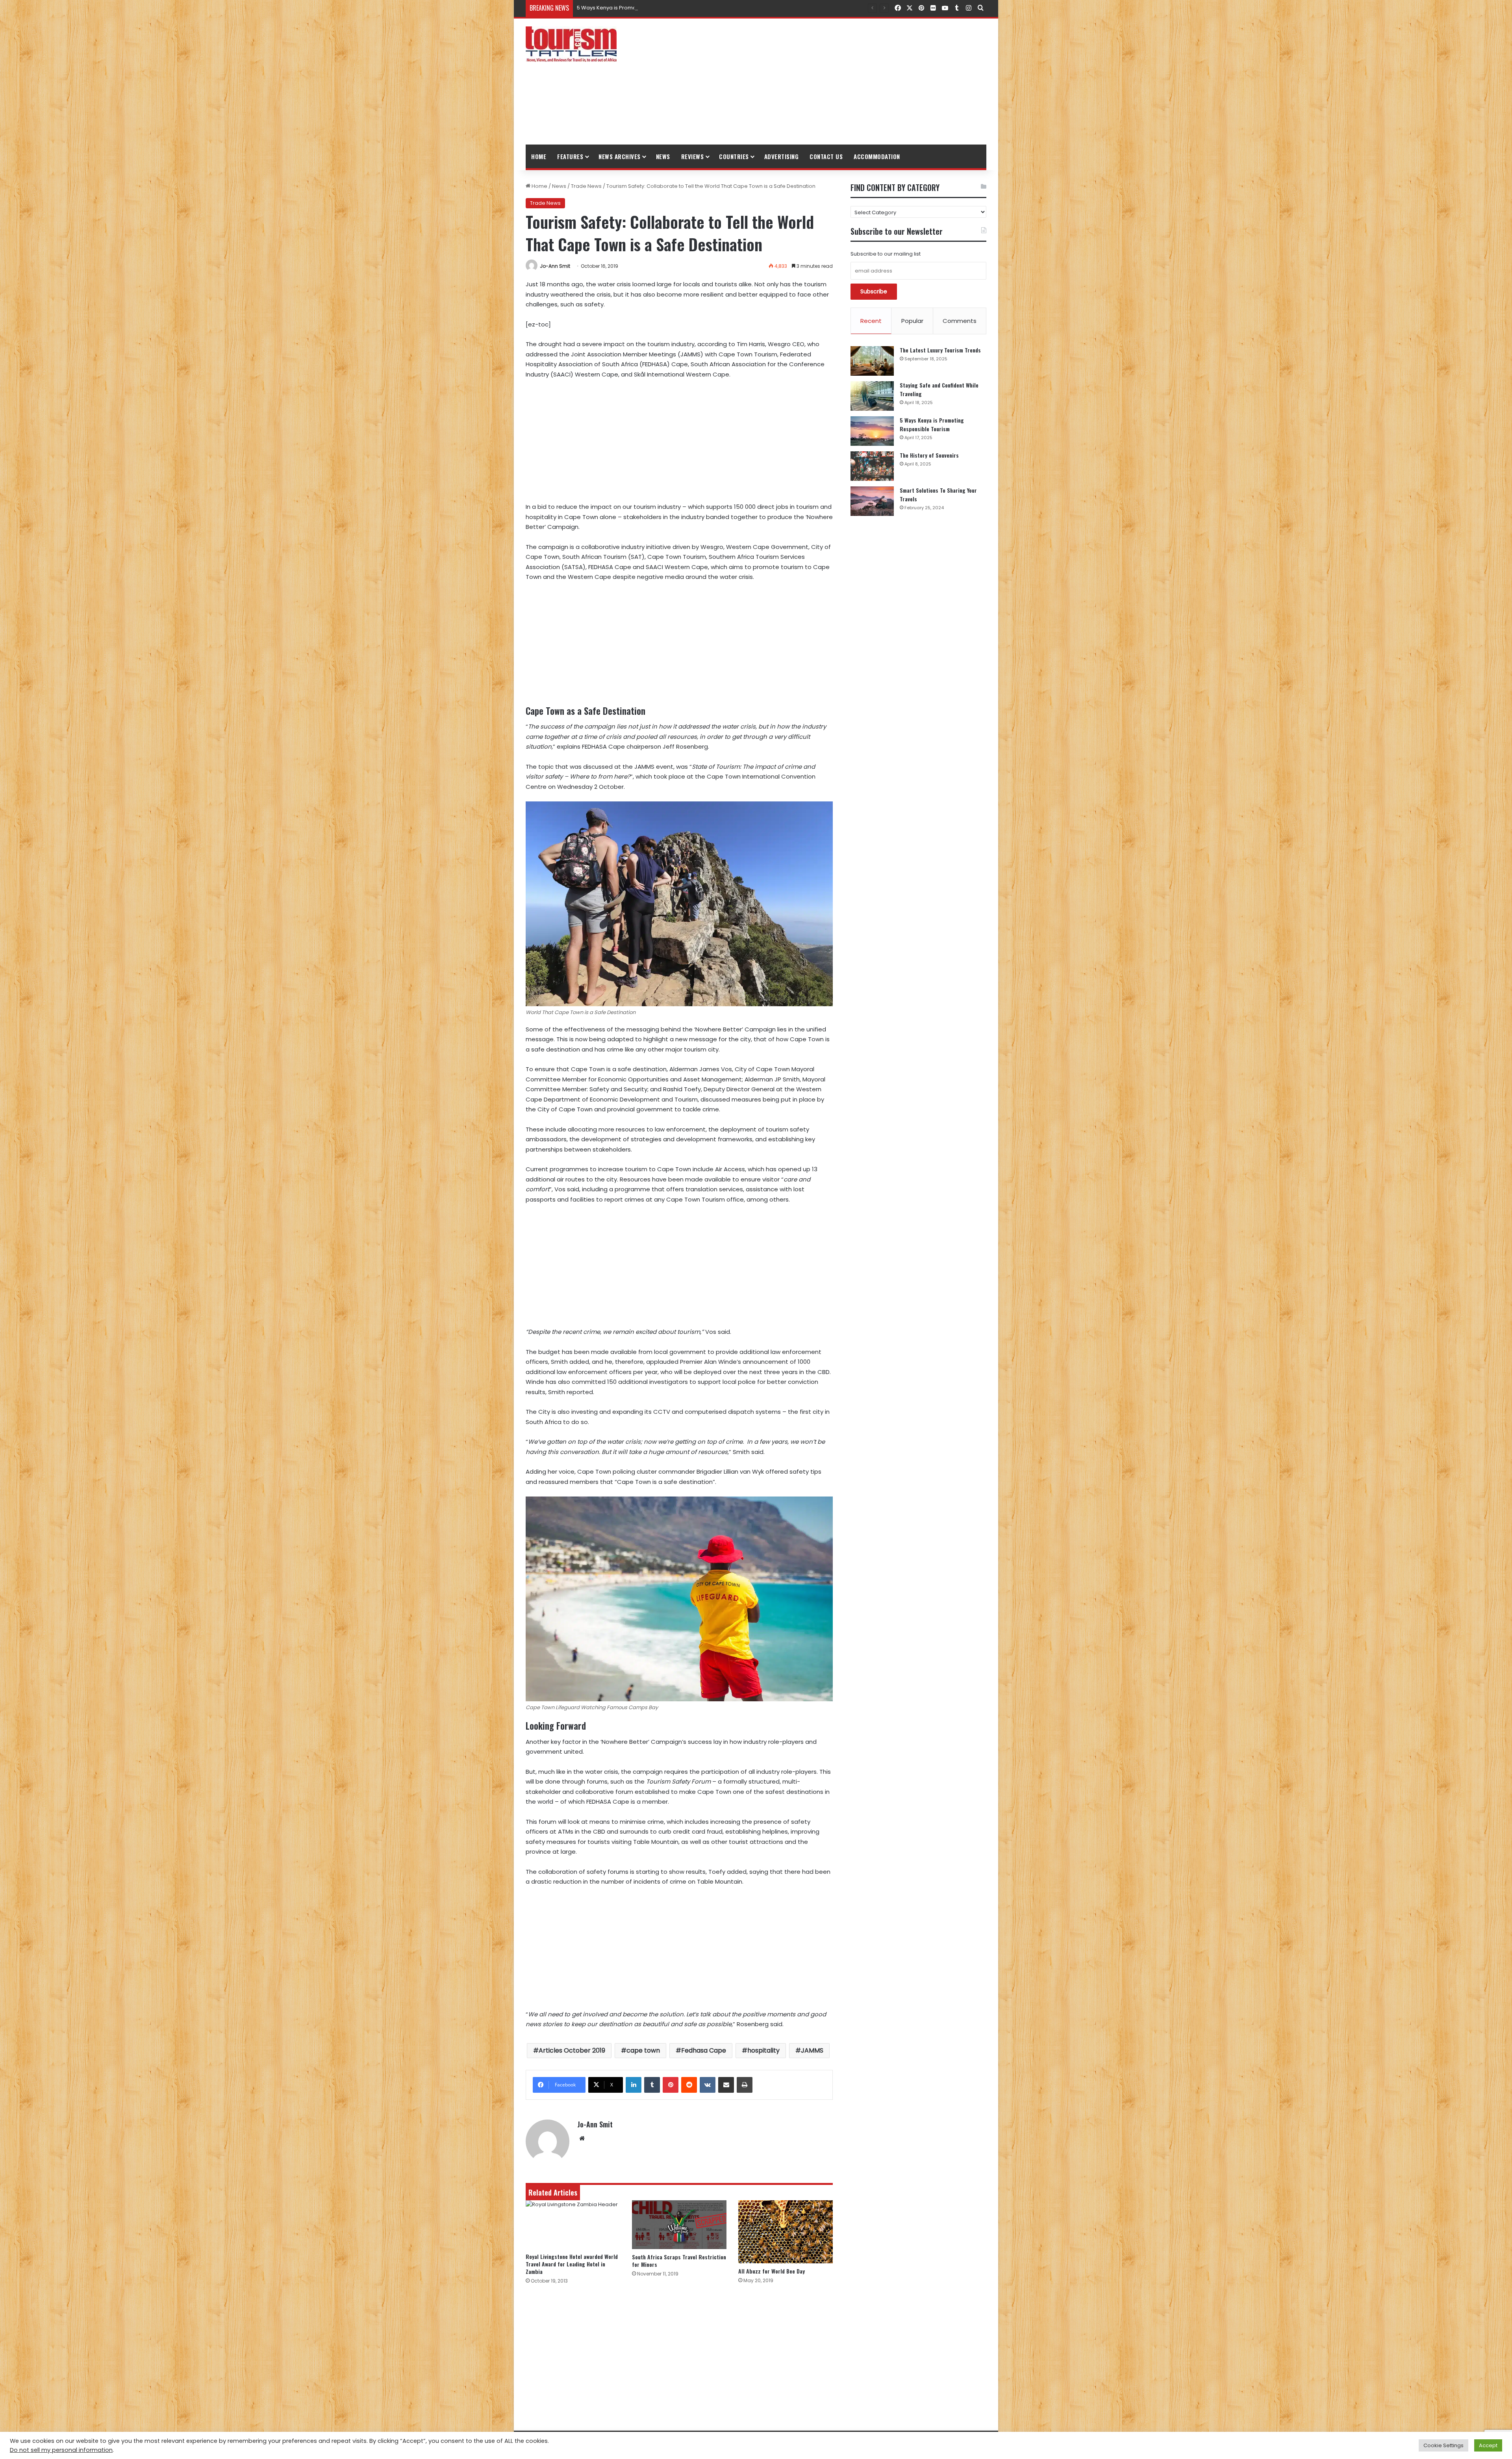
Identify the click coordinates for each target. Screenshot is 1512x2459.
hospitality (763, 2050)
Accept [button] (1488, 2445)
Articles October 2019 (572, 2050)
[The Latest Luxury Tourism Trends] (872, 361)
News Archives (620, 156)
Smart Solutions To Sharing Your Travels (627, 8)
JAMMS (812, 2050)
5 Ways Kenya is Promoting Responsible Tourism (932, 424)
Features (570, 156)
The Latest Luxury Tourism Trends (940, 350)
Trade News (586, 186)
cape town (643, 2050)
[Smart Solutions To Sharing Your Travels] (872, 501)
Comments (960, 321)
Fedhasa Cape (704, 2050)
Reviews (693, 156)
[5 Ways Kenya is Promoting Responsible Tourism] (872, 431)
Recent (871, 321)
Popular (912, 321)
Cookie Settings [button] (1443, 2445)
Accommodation (877, 156)
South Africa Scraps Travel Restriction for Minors (679, 2261)
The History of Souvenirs (929, 455)
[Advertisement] (835, 82)
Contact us (826, 156)
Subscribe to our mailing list (886, 254)
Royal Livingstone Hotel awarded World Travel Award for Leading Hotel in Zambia (572, 2264)
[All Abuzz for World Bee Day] (786, 2232)
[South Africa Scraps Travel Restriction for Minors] (679, 2225)
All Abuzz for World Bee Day (772, 2271)
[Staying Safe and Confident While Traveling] (872, 396)
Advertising (782, 156)
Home (539, 156)
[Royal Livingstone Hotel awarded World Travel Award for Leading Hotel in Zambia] (573, 2224)
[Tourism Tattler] (571, 44)
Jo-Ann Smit (555, 266)
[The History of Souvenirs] (872, 466)
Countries (734, 156)
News (663, 156)
